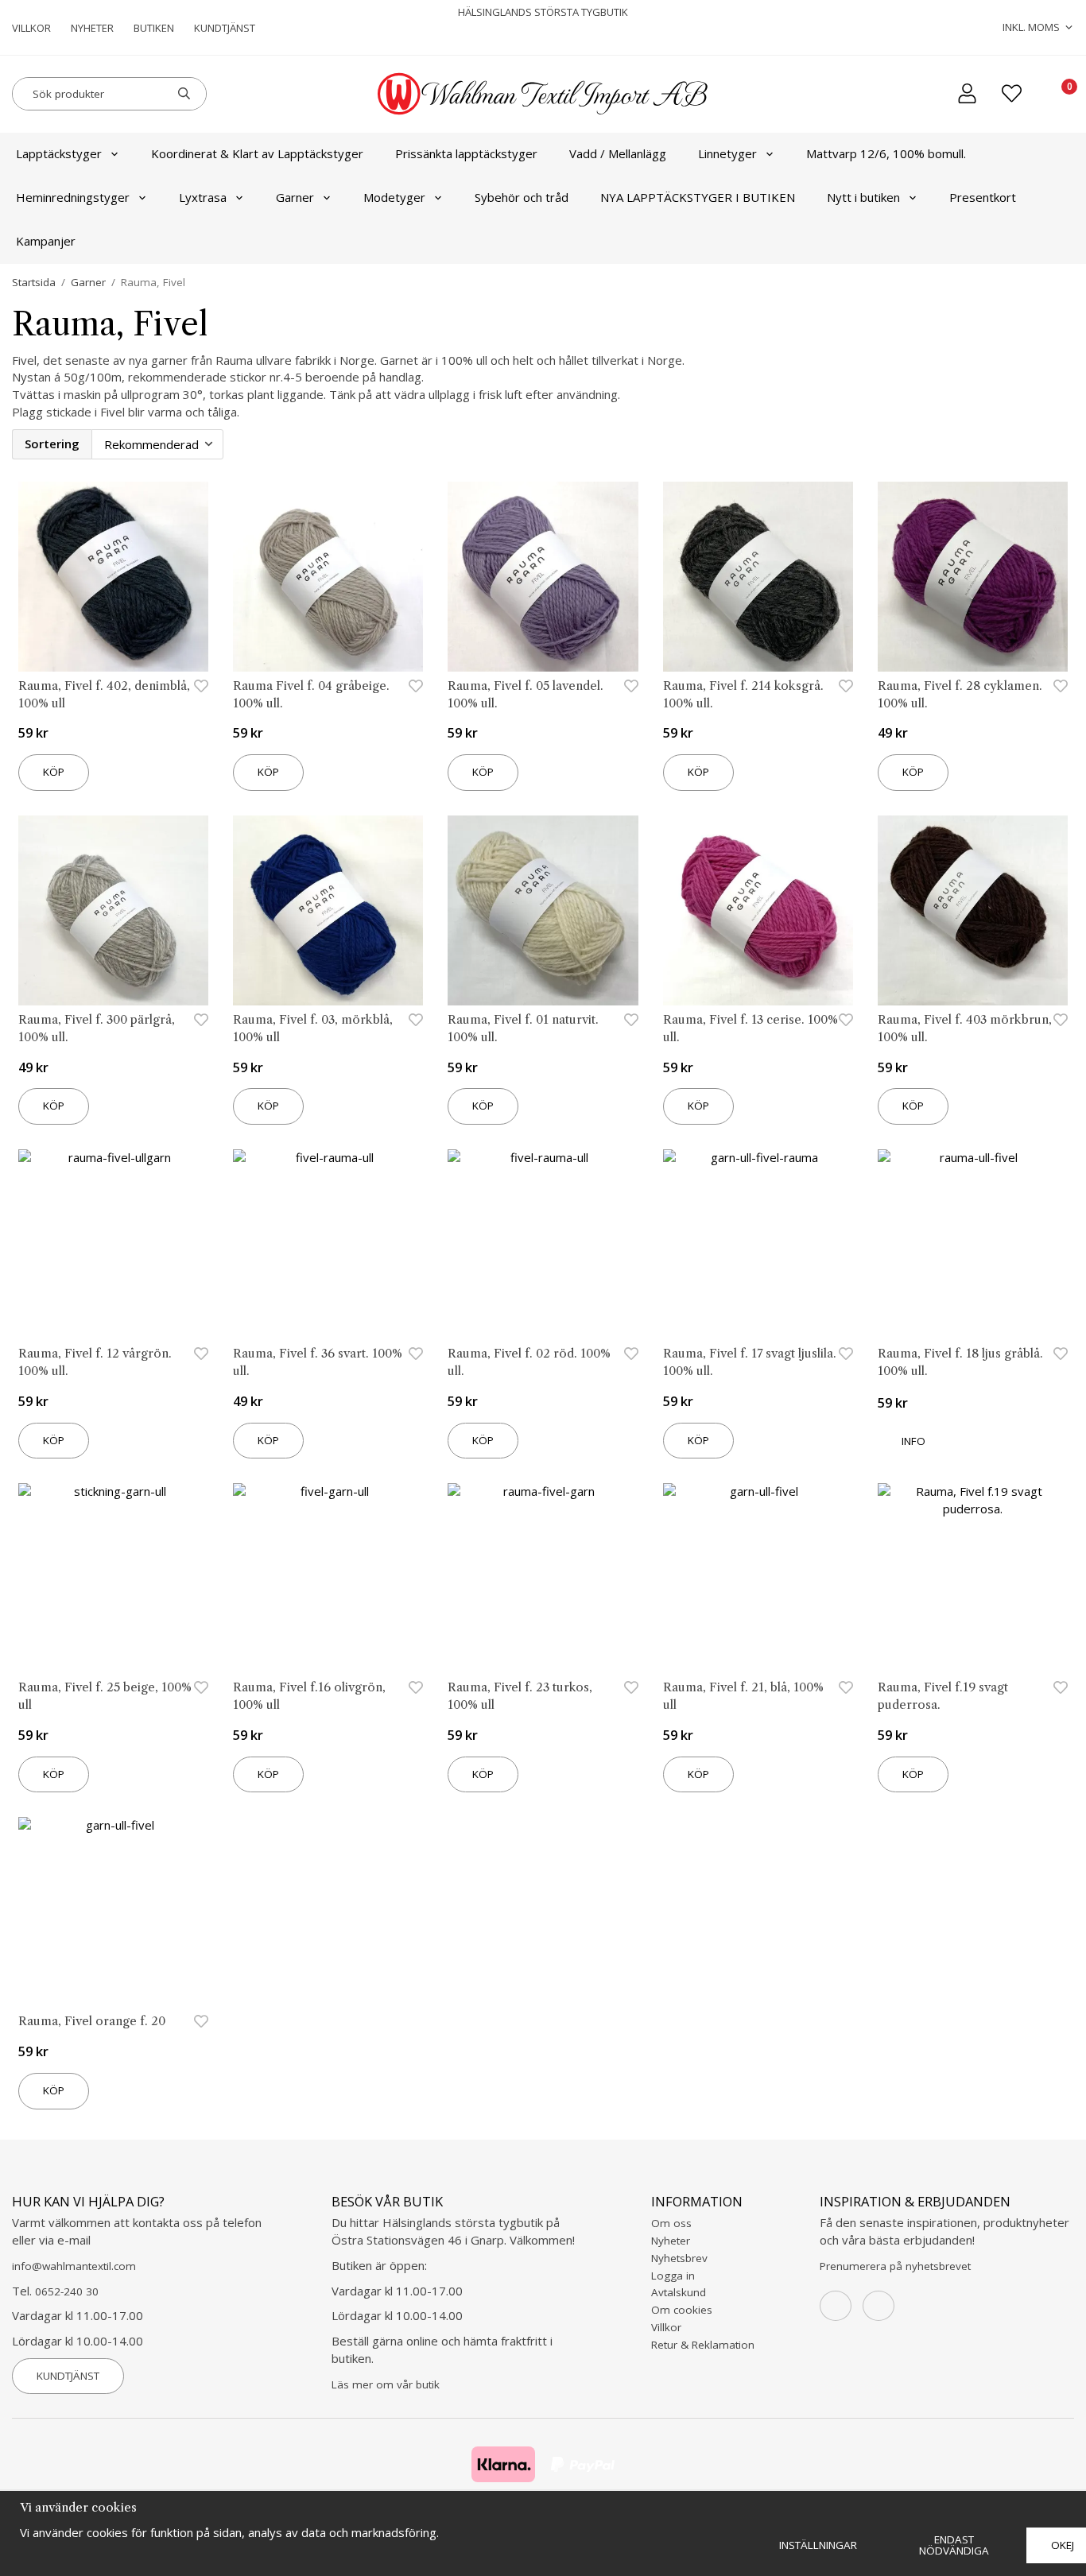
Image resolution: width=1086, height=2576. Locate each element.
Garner (295, 197)
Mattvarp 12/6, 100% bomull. (886, 153)
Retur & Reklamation (703, 2345)
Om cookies (682, 2310)
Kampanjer (46, 241)
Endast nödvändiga (954, 2545)
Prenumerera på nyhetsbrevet (895, 2266)
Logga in (673, 2276)
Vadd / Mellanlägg (618, 153)
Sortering (52, 444)
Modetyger (394, 197)
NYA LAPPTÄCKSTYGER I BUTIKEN (698, 197)
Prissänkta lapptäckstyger (466, 153)
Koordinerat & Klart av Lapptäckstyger (257, 153)
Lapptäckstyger (59, 153)
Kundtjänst (225, 28)
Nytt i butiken (863, 197)
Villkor (31, 28)
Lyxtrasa (203, 197)
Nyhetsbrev (679, 2258)
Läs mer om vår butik (386, 2384)
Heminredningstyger (73, 197)
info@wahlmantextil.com (74, 2266)
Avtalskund (679, 2292)
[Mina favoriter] (1012, 93)
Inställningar (818, 2545)
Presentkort (983, 197)
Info (913, 1441)
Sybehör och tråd (522, 197)
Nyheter (92, 28)
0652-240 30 (67, 2291)
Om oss (671, 2223)
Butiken (154, 28)
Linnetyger (727, 153)
